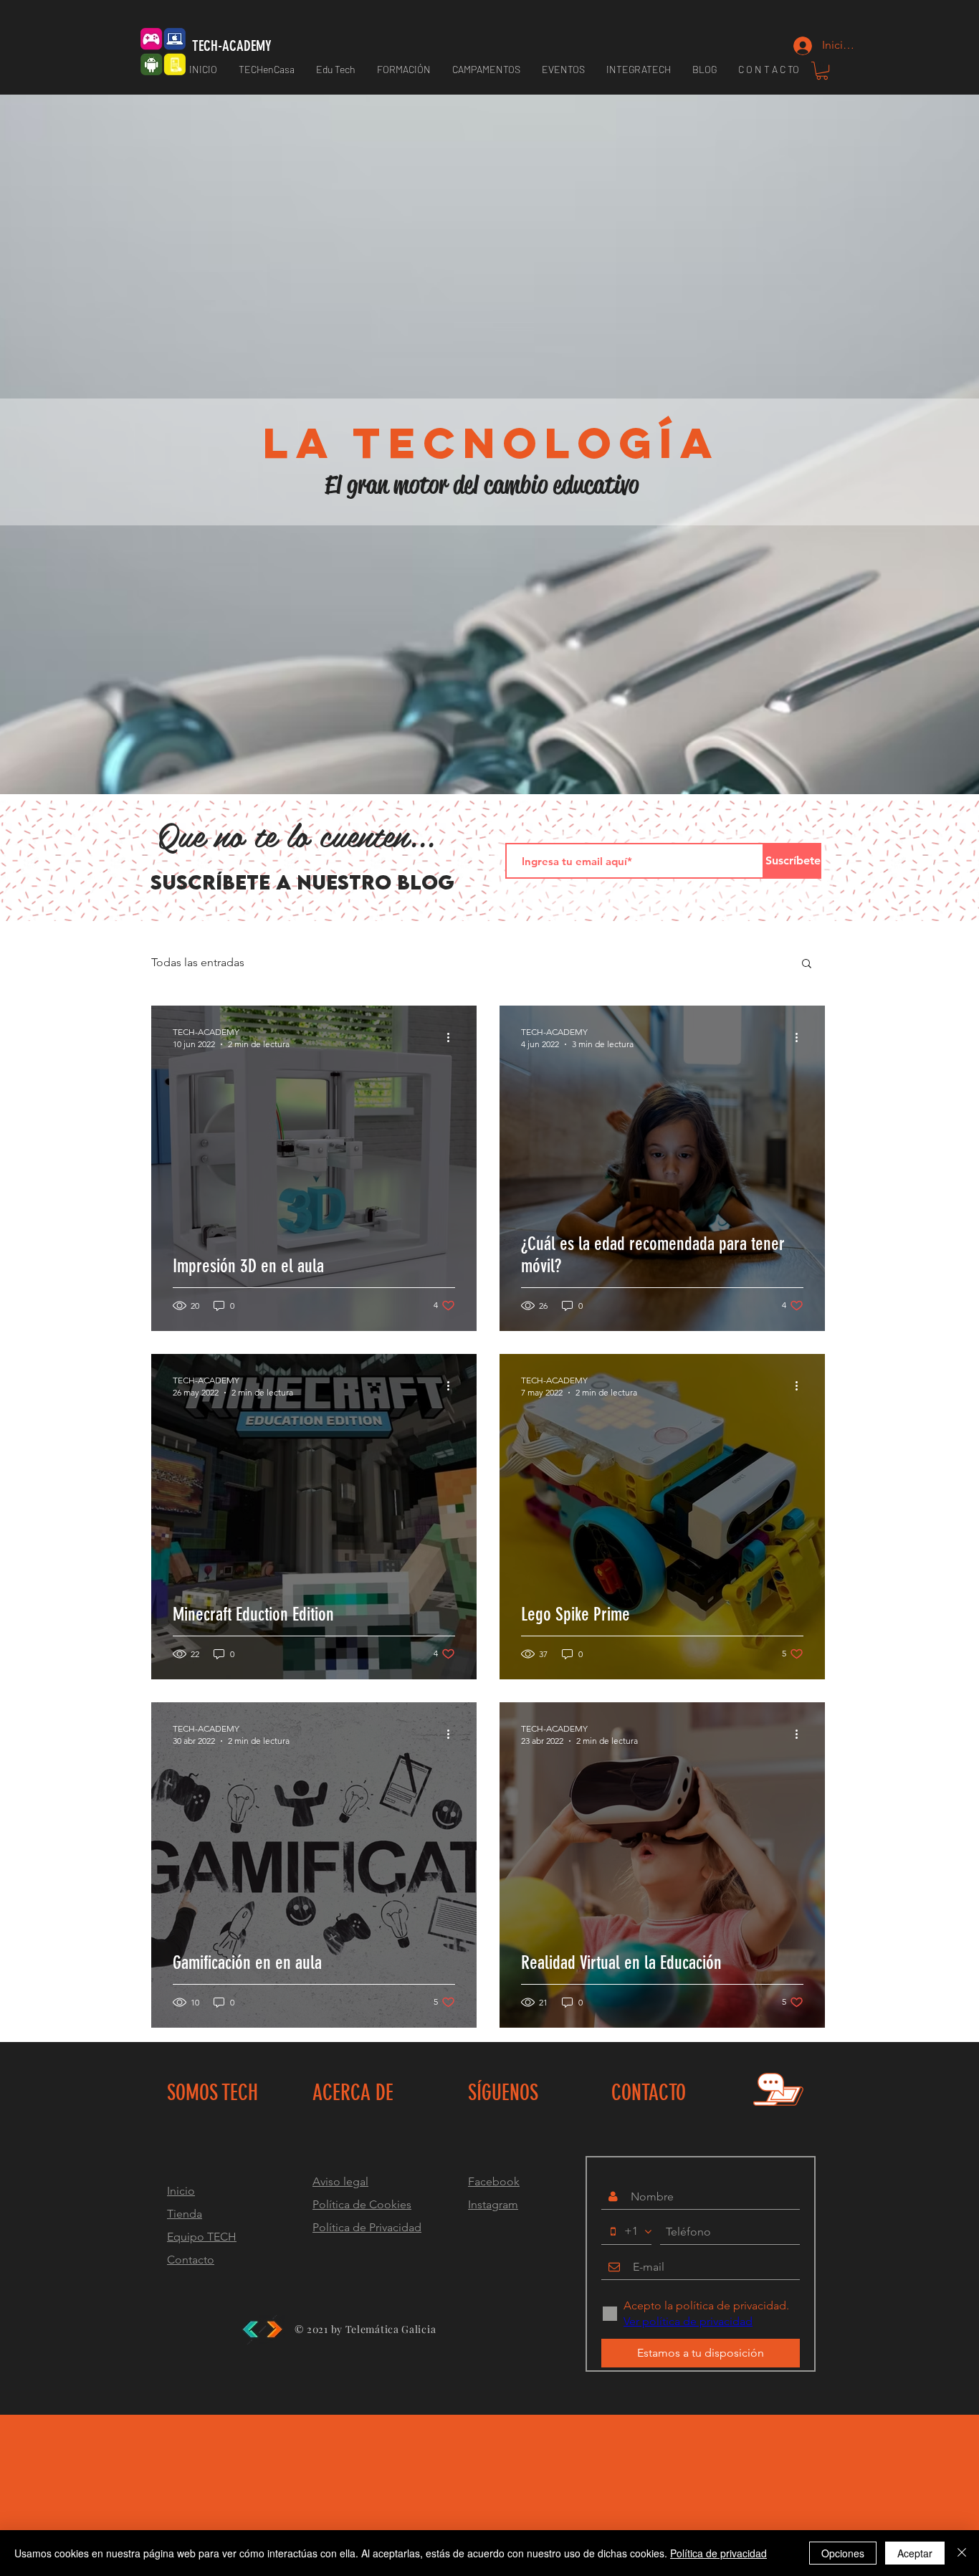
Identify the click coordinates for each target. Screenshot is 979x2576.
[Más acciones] (453, 1037)
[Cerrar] (962, 2553)
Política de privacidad (718, 2553)
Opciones (843, 2553)
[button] (404, 70)
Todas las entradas (198, 962)
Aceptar (915, 2553)
